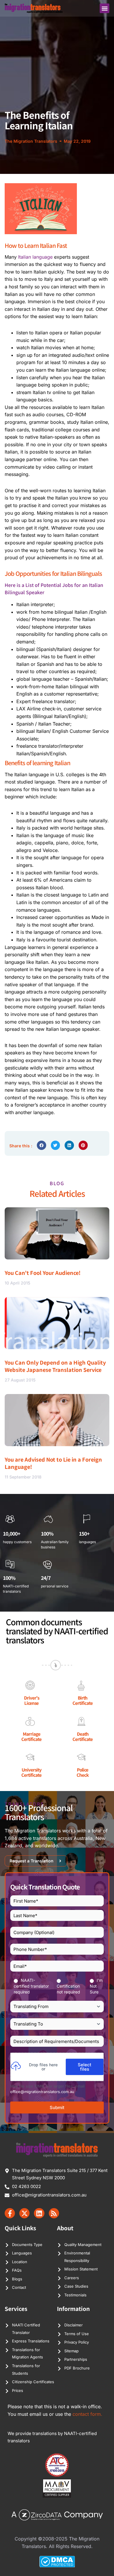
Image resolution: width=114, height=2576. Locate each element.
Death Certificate (83, 1736)
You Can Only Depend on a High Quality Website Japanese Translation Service (55, 1366)
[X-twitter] (24, 2213)
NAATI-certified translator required (31, 1986)
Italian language (35, 257)
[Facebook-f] (10, 2213)
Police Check (83, 1772)
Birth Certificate (83, 1700)
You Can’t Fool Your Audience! (43, 1273)
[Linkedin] (39, 2213)
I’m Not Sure (96, 1986)
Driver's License (32, 1700)
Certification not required (68, 1989)
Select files (84, 2067)
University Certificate (31, 1772)
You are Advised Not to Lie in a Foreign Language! (53, 1463)
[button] (104, 8)
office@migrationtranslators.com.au (42, 2092)
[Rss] (54, 2213)
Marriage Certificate (31, 1736)
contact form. (87, 2414)
